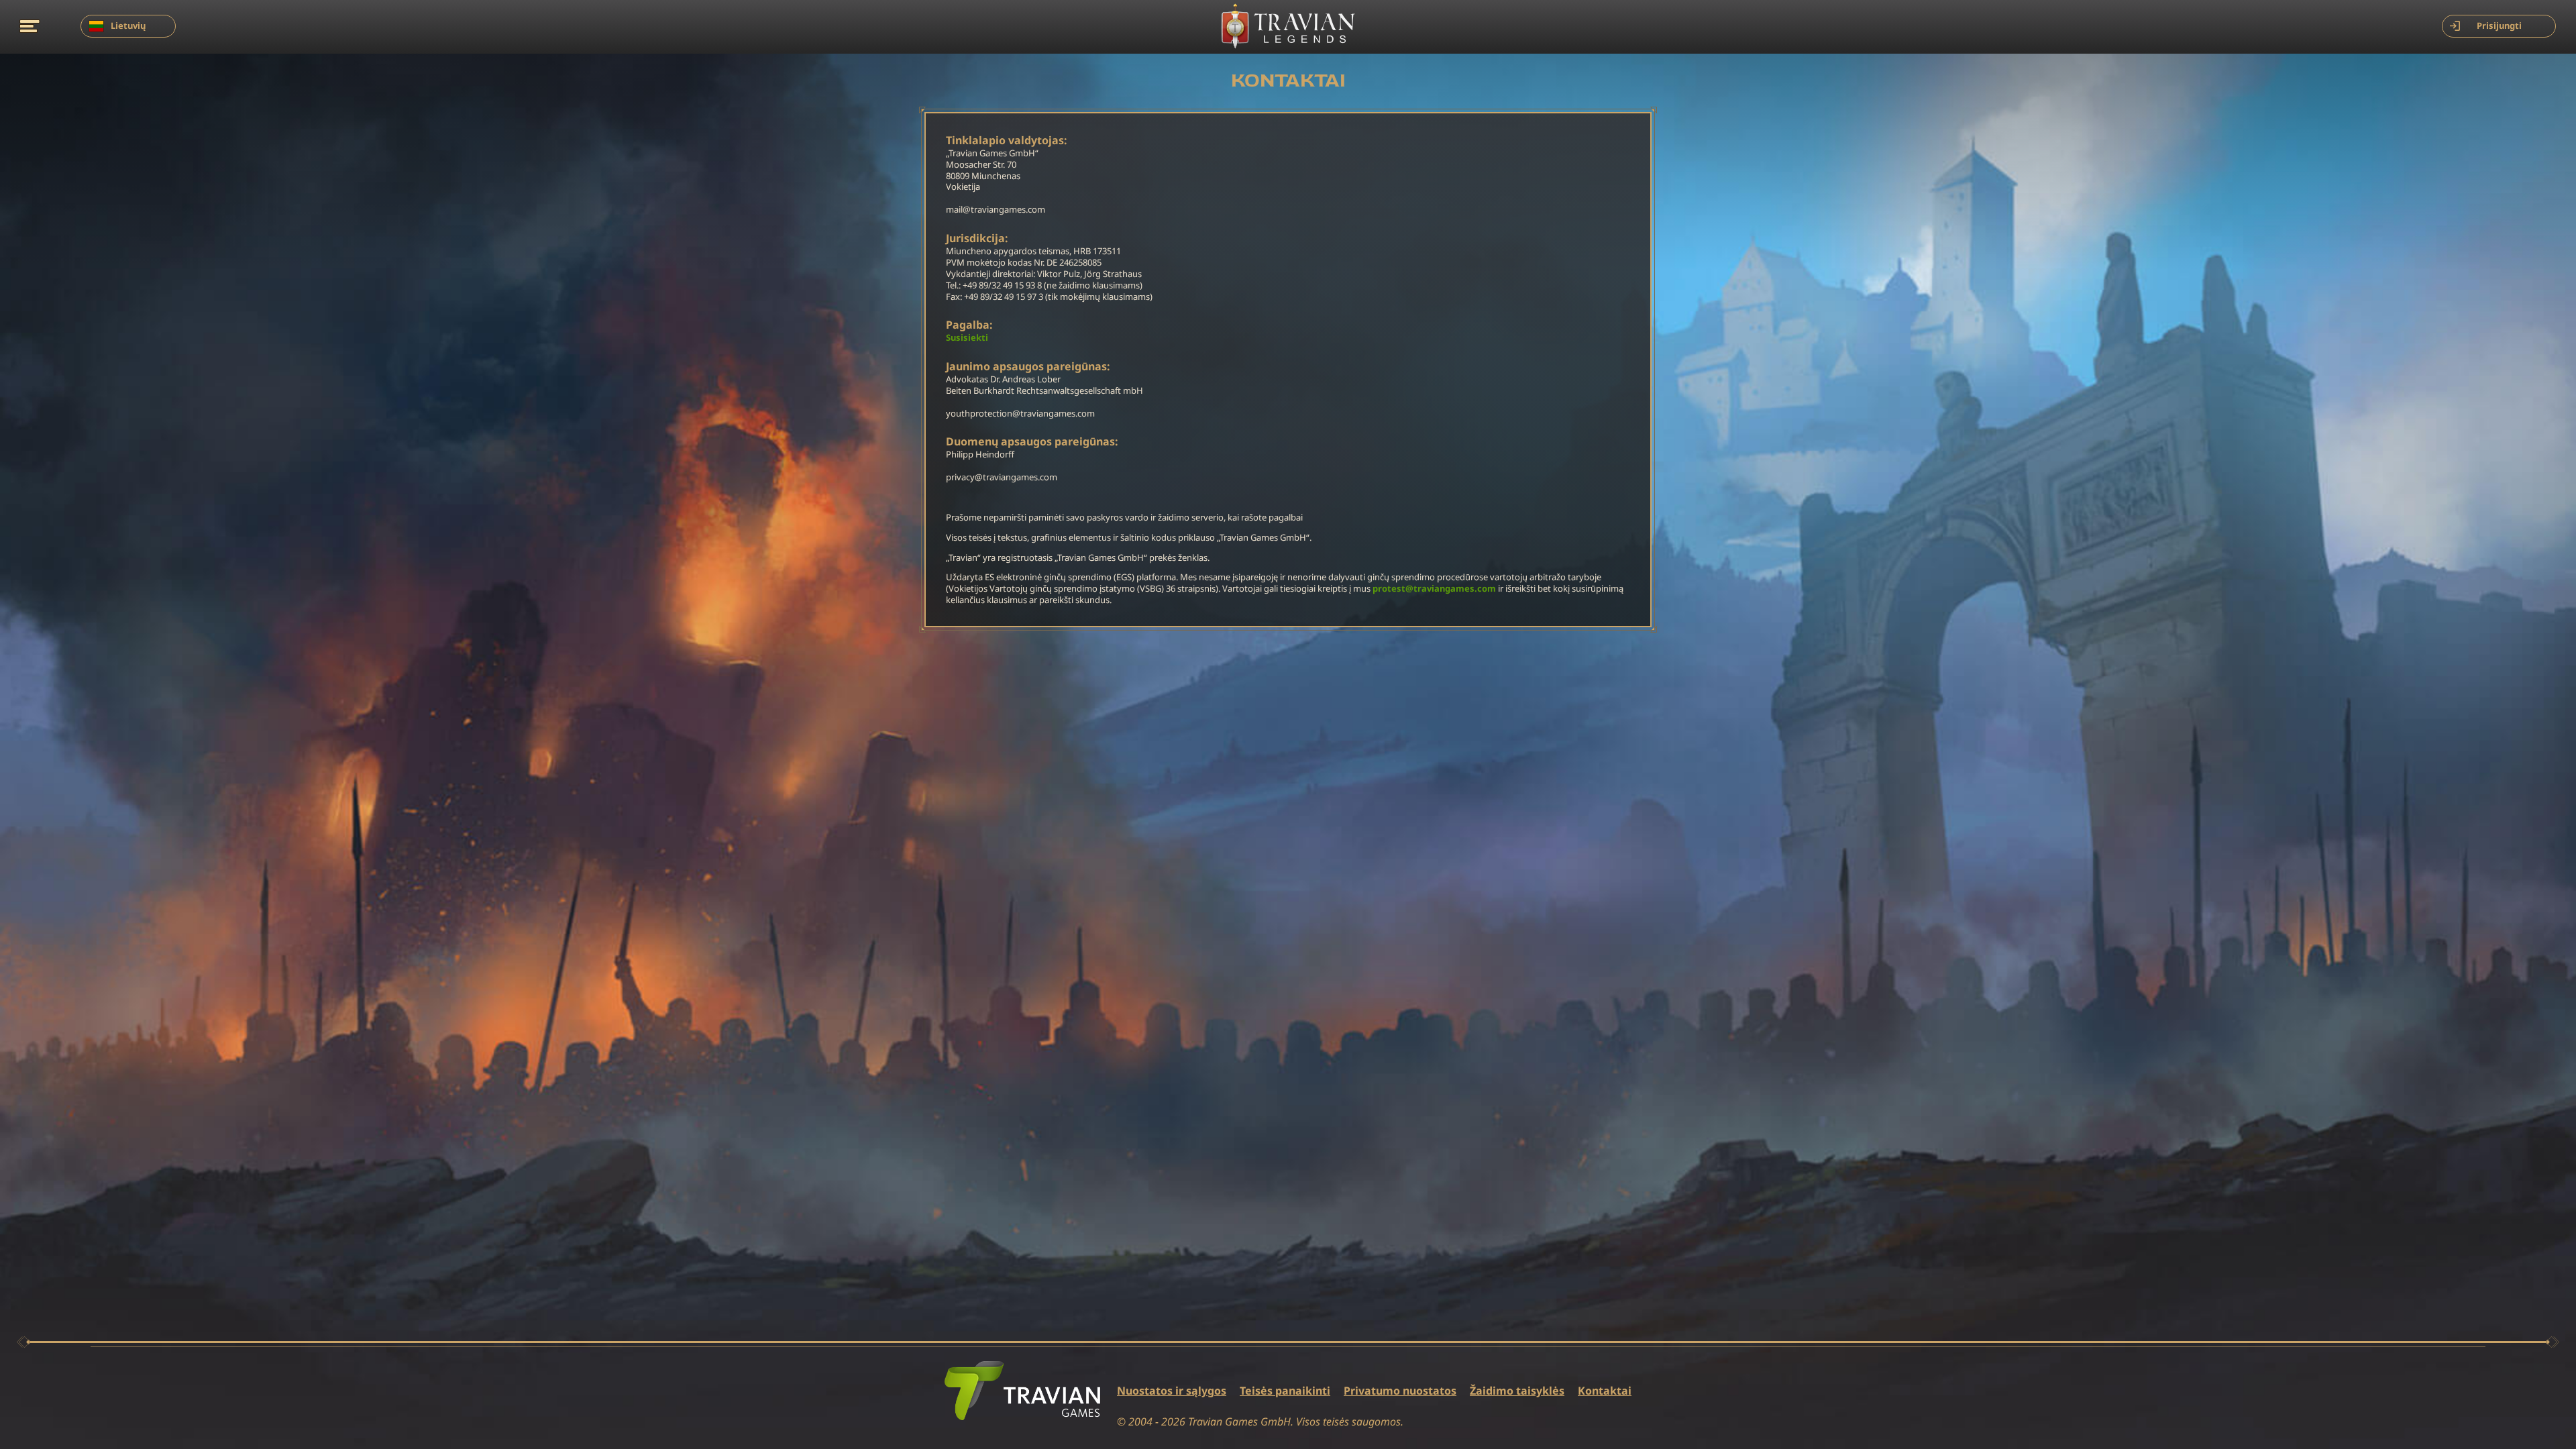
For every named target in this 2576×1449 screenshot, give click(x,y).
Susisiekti (967, 338)
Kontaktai (1605, 1391)
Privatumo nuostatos (1400, 1391)
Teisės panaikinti (1285, 1391)
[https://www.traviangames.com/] (1022, 1391)
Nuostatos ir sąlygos (1172, 1391)
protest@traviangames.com (1434, 589)
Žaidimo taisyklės (1517, 1391)
